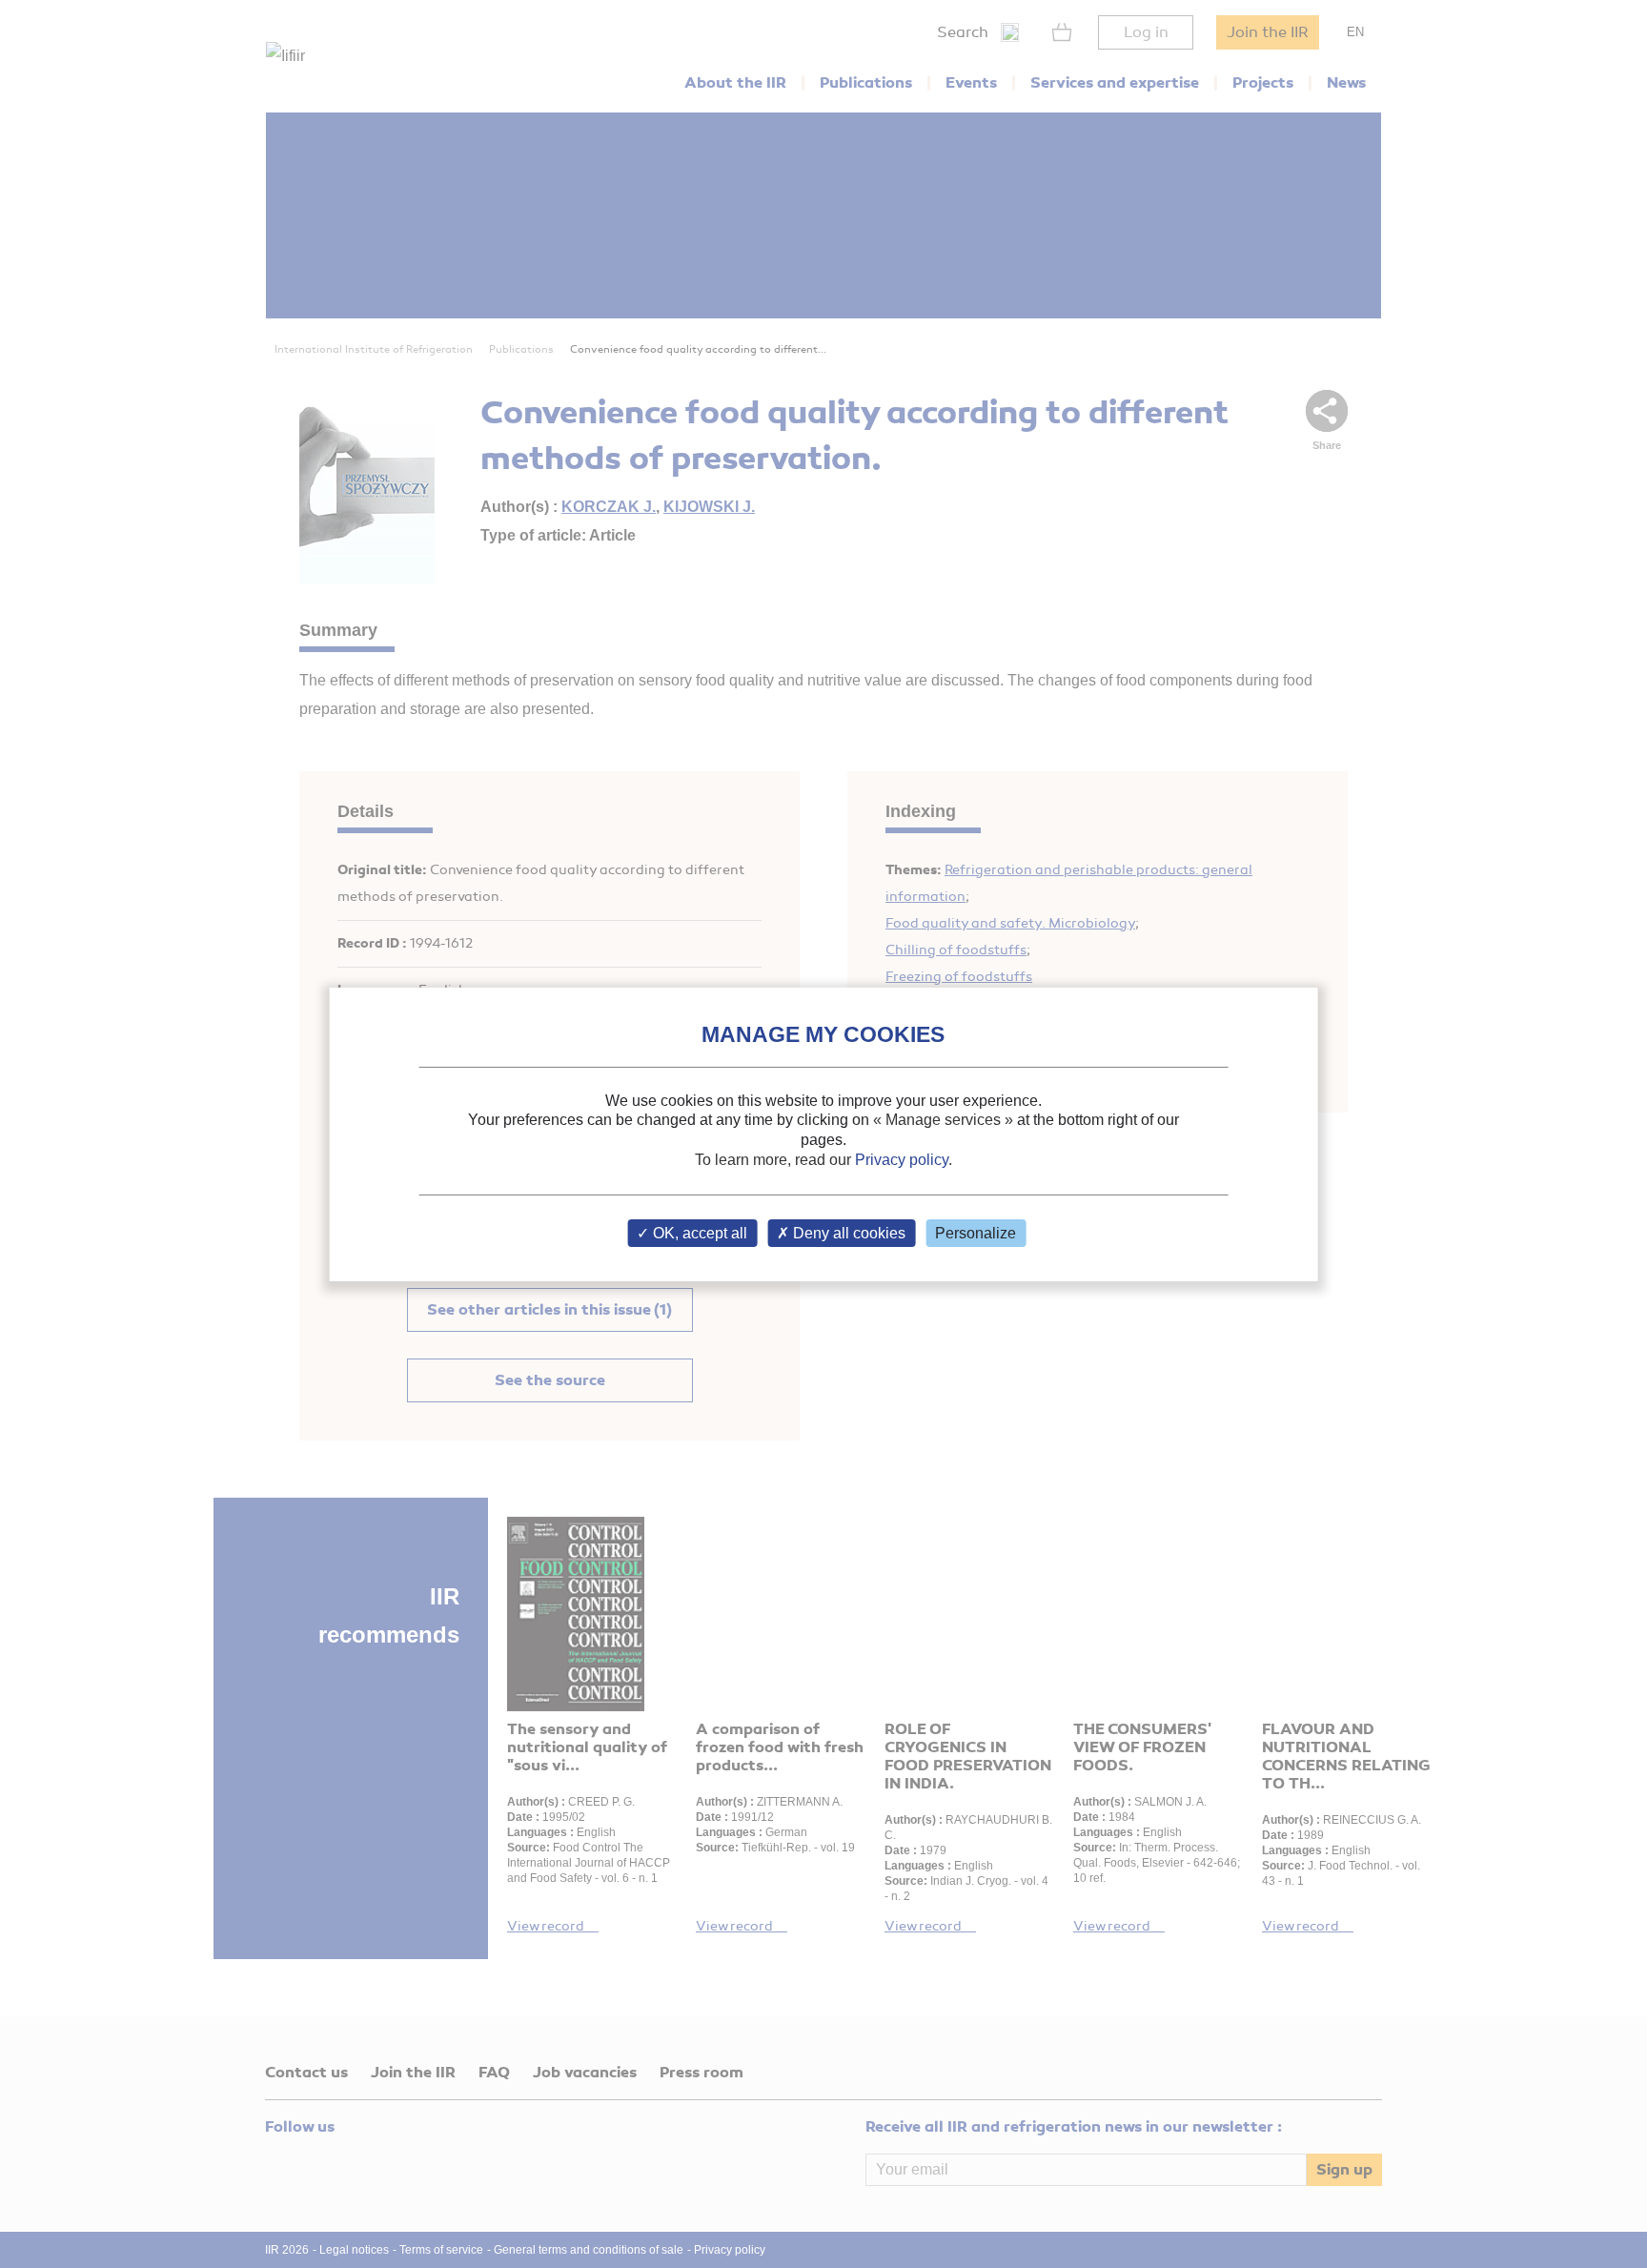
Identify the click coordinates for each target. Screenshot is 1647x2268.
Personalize (976, 1233)
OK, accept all (698, 1233)
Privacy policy (902, 1160)
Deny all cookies (847, 1233)
